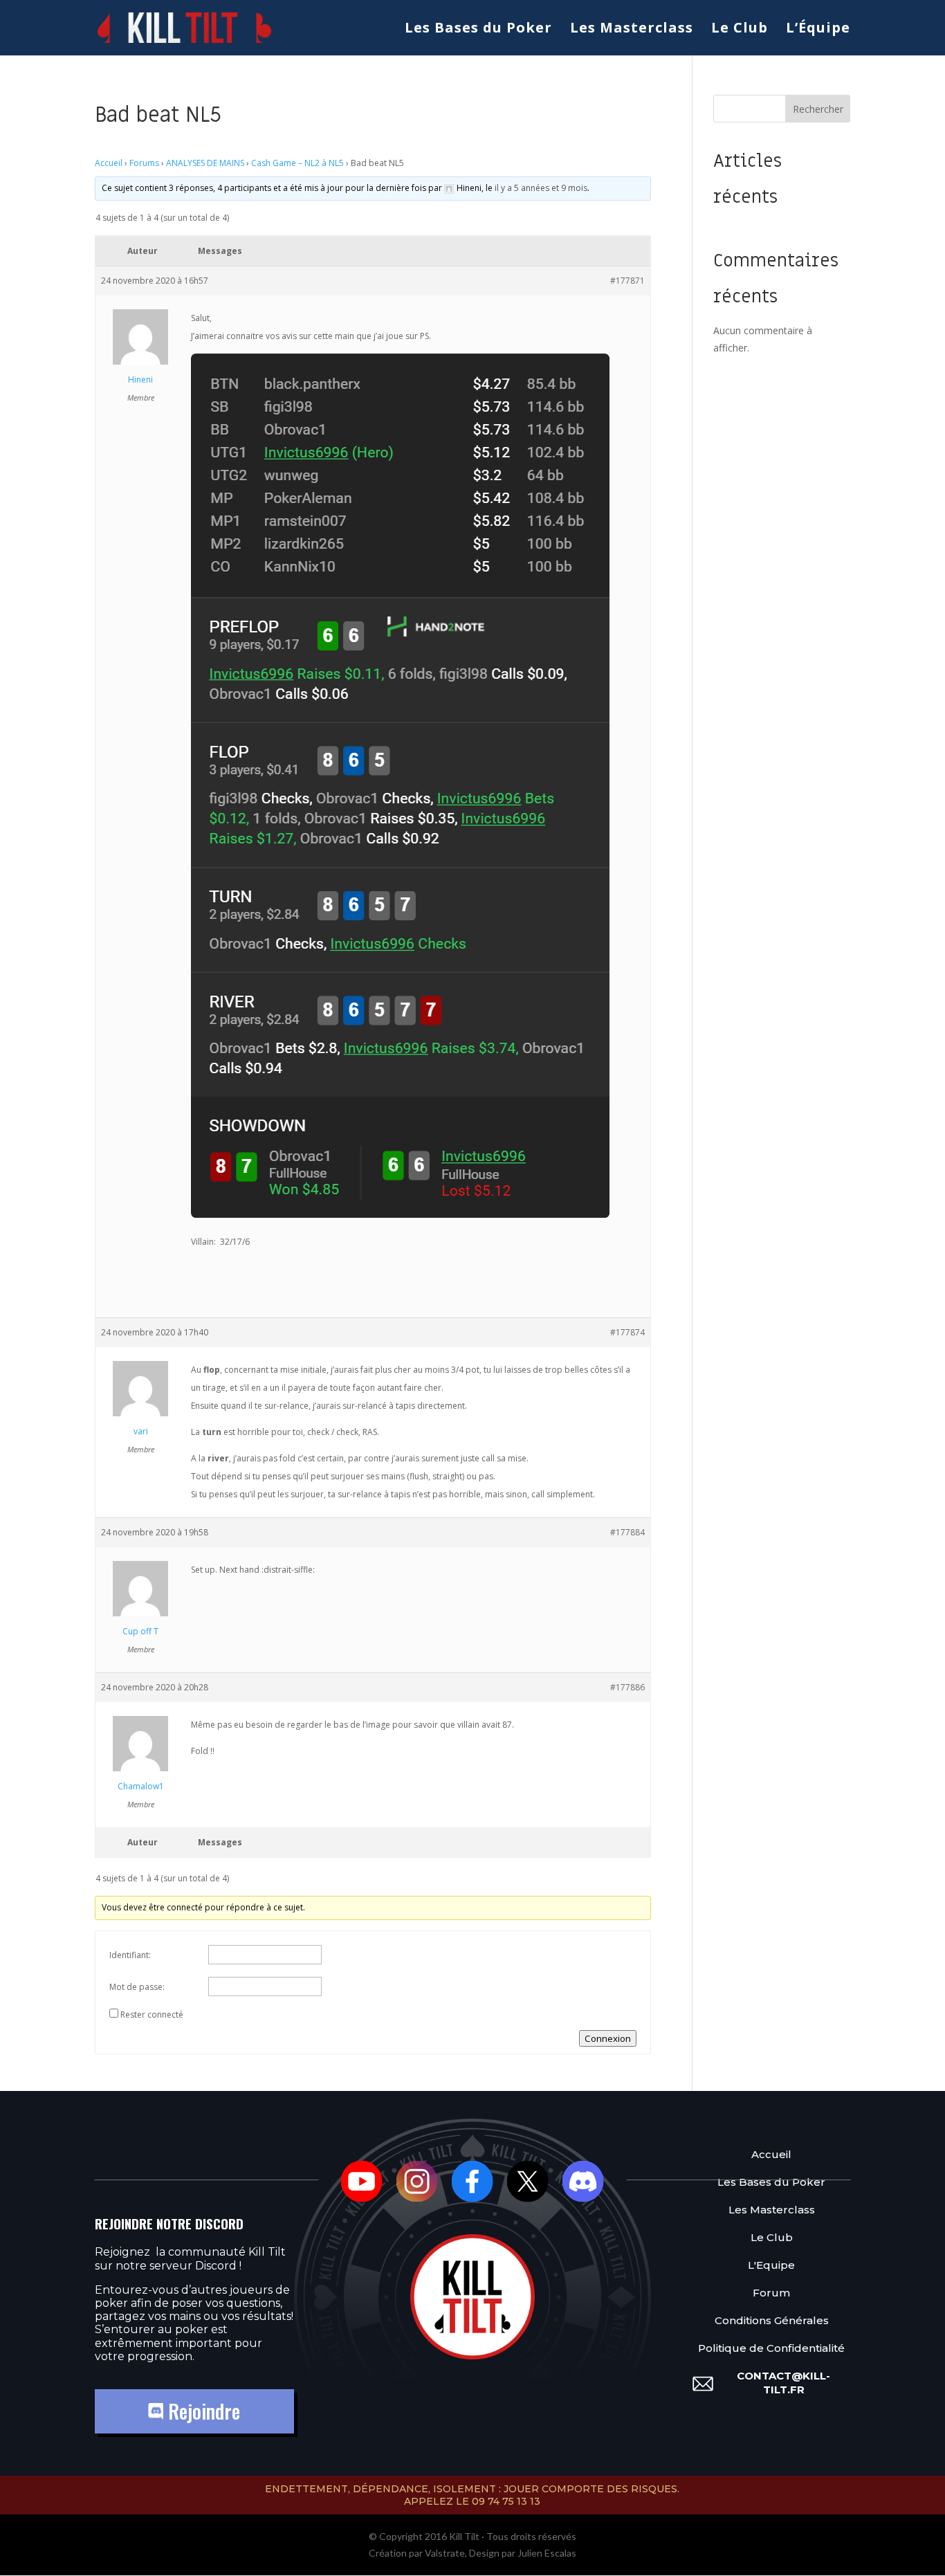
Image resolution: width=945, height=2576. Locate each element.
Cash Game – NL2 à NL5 (297, 163)
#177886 (627, 1687)
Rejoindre (202, 2411)
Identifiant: (130, 1955)
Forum (771, 2293)
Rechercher (818, 109)
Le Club (740, 30)
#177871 (627, 281)
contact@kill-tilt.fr (783, 2383)
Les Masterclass (632, 30)
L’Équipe (818, 30)
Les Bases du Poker (478, 30)
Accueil (109, 163)
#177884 (627, 1532)
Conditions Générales (772, 2320)
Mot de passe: (137, 1987)
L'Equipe (771, 2265)
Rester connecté (152, 2015)
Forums (144, 163)
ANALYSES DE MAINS (205, 163)
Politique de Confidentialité (771, 2348)
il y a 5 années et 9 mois (541, 188)
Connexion (608, 2038)
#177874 (627, 1332)
